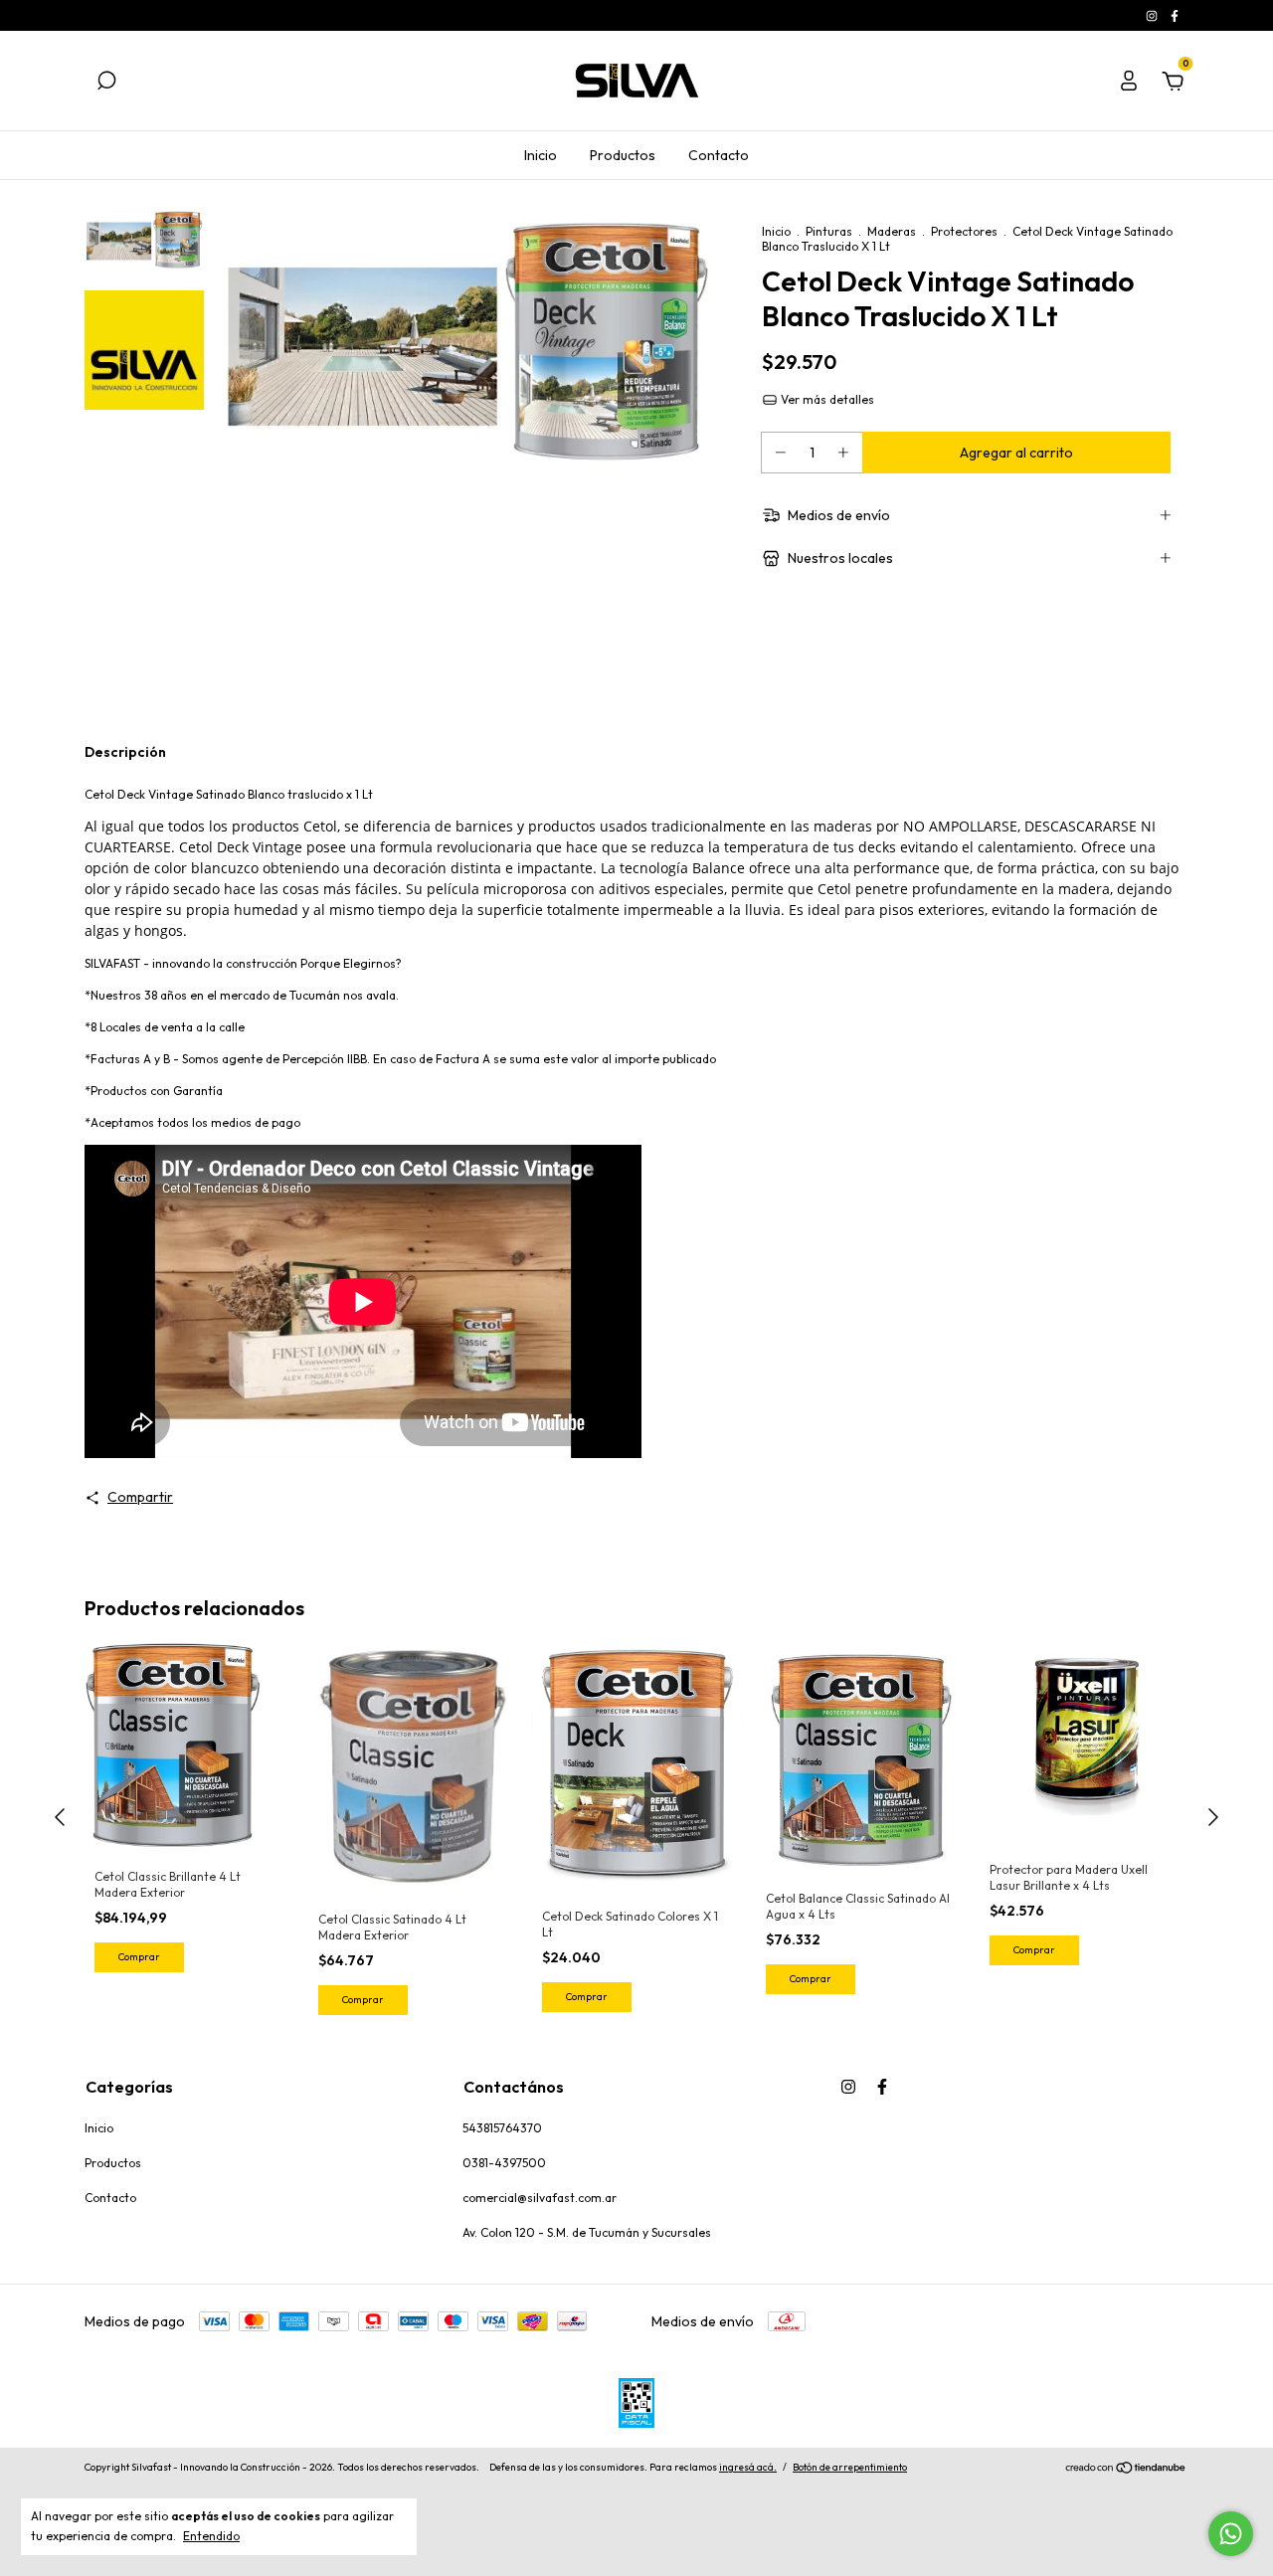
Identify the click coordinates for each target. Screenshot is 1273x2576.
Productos (623, 155)
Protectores (964, 231)
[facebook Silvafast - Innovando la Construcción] (1175, 15)
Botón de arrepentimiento (850, 2467)
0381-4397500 (504, 2163)
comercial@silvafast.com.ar (540, 2198)
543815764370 (502, 2128)
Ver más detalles (826, 399)
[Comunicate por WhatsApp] (1231, 2534)
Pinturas (829, 231)
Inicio (541, 155)
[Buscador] (106, 84)
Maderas (892, 231)
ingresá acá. (748, 2467)
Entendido (211, 2536)
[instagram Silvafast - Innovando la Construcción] (1153, 15)
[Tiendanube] (1126, 2470)
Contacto (719, 155)
